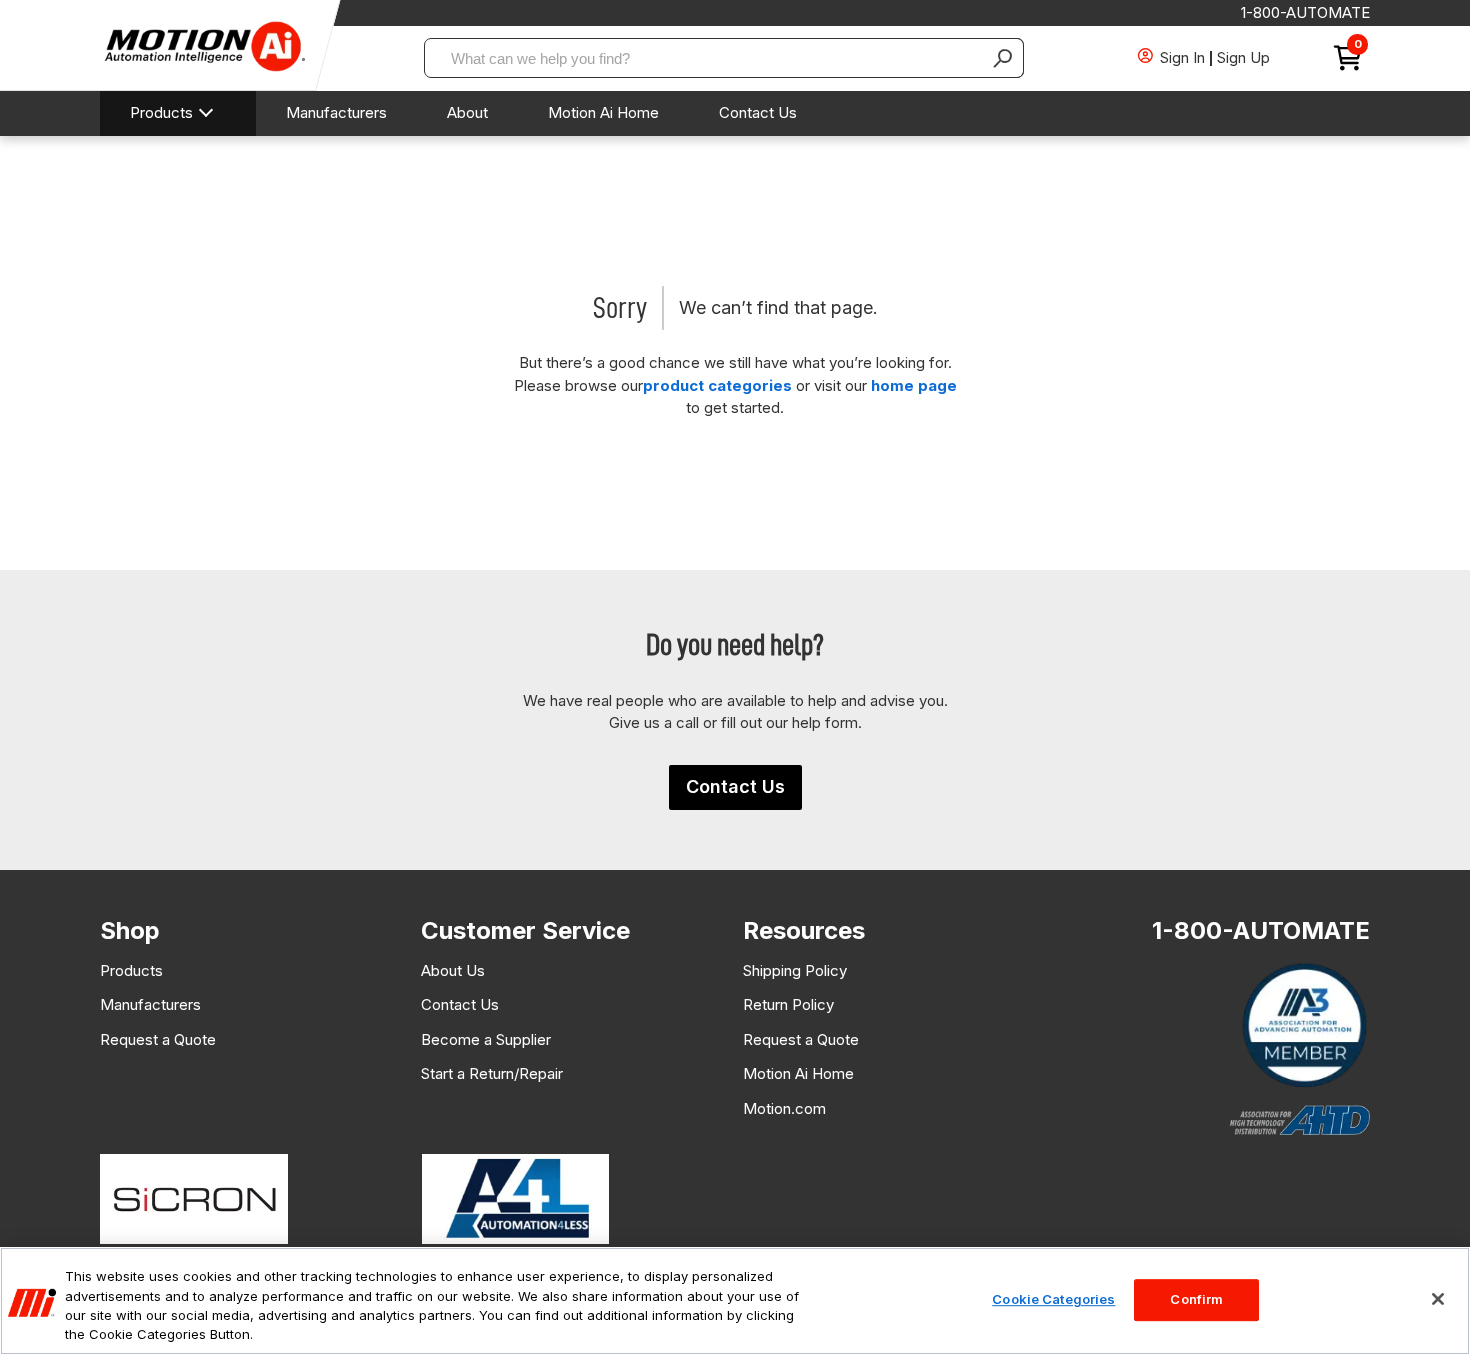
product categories (717, 385)
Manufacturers (336, 112)
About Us (453, 970)
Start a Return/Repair (492, 1073)
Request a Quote (158, 1039)
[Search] (1004, 58)
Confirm (1196, 1299)
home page (914, 385)
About (467, 112)
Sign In (1182, 57)
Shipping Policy (795, 970)
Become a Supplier (486, 1039)
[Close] (1438, 1299)
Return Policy (788, 1004)
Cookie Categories (1053, 1299)
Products (161, 112)
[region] (735, 1301)
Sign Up (1243, 57)
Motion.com (784, 1108)
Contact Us (758, 112)
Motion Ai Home (603, 112)
